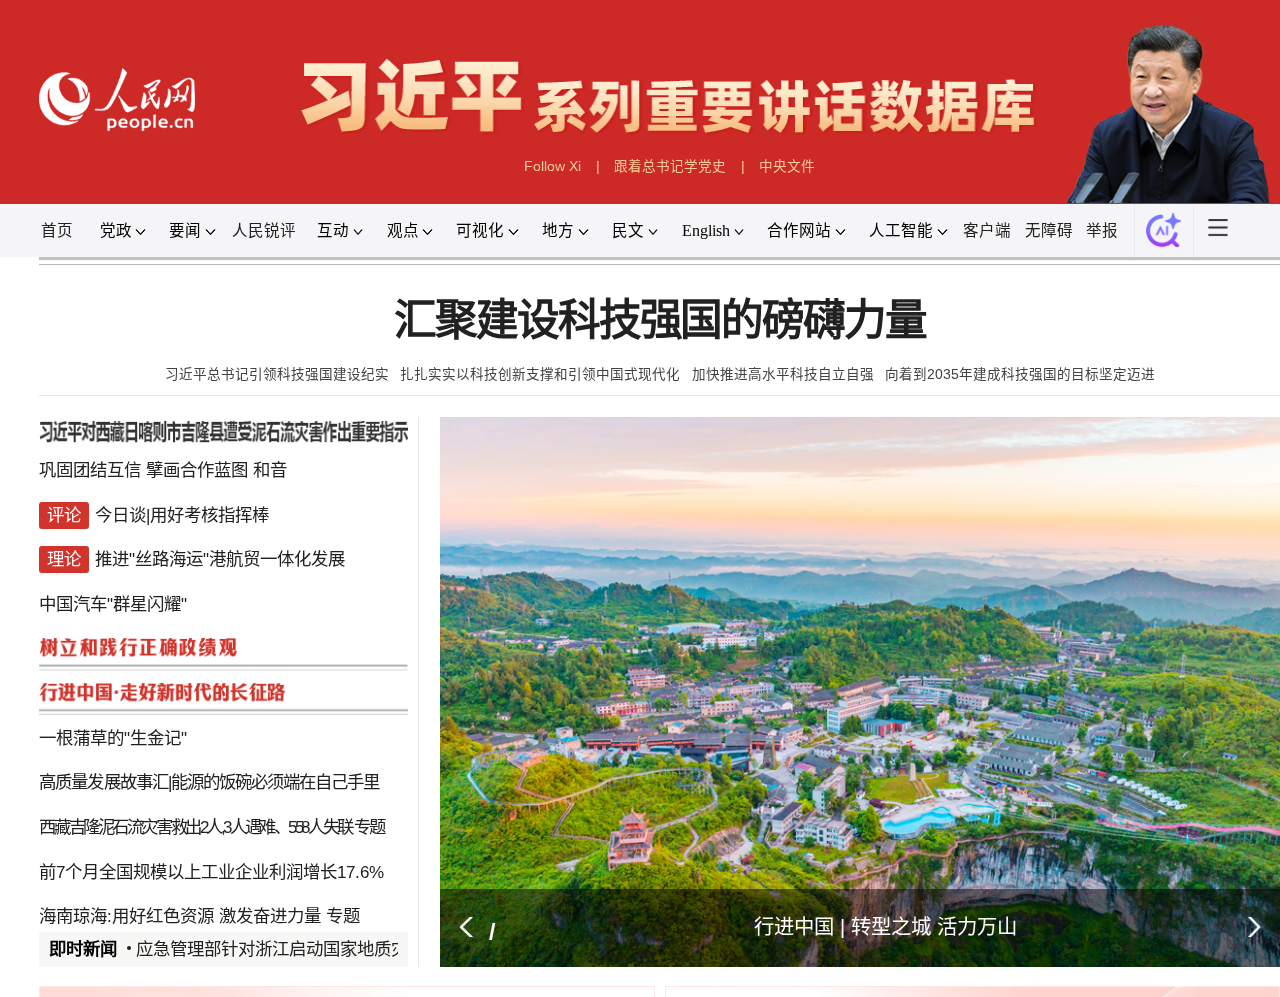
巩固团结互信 (90, 470)
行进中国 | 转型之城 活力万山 (885, 927)
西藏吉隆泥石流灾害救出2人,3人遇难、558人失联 (195, 827)
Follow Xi (552, 166)
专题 (368, 827)
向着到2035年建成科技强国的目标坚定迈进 (1020, 374)
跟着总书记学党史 (670, 166)
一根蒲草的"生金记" (113, 738)
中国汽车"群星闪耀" (113, 604)
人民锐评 (264, 230)
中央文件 (787, 166)
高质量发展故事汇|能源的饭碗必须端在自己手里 (209, 782)
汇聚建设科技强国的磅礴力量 (659, 320)
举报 (1102, 230)
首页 (57, 230)
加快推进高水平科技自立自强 (783, 374)
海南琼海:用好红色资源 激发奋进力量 (180, 916)
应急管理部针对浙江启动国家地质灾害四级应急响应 (331, 949)
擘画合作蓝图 (197, 470)
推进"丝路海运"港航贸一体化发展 (220, 559)
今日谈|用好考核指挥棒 (182, 515)
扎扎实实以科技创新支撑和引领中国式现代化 (540, 374)
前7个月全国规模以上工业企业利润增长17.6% (211, 872)
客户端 (987, 230)
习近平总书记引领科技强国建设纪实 (277, 374)
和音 (270, 470)
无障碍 (1049, 230)
